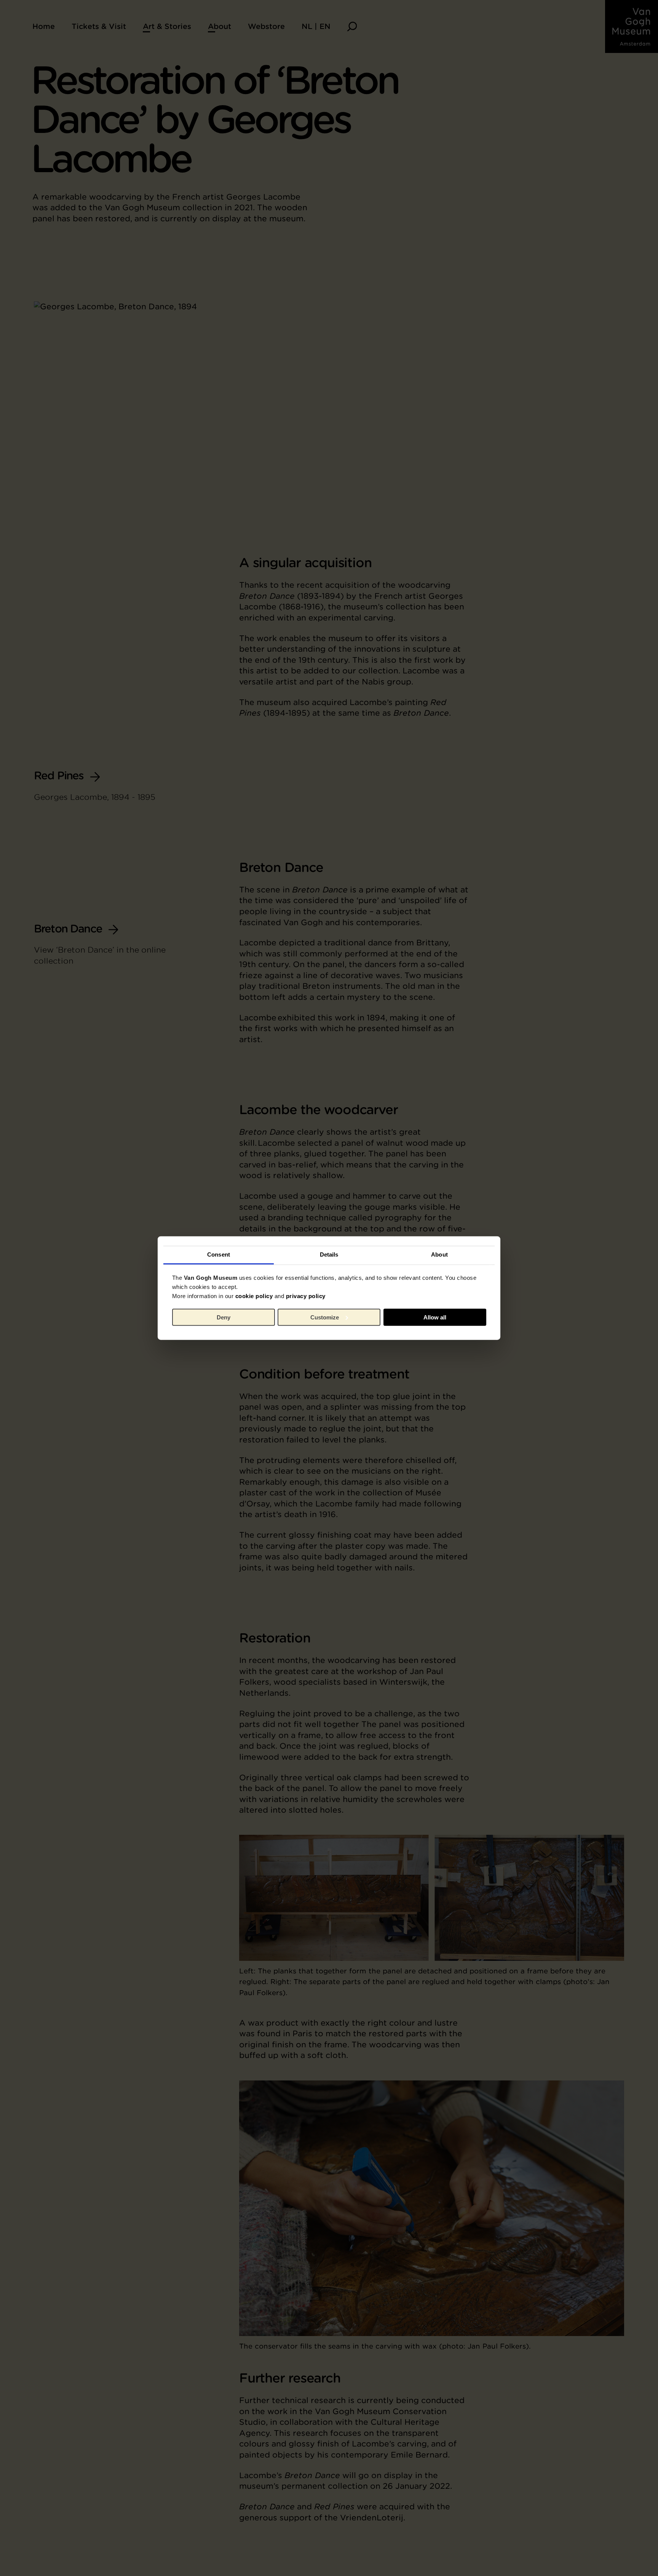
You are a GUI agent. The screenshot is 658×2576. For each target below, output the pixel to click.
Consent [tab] (219, 1254)
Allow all (435, 1317)
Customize (325, 1317)
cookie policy (254, 1296)
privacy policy (306, 1296)
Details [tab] (329, 1254)
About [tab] (439, 1254)
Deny (224, 1317)
